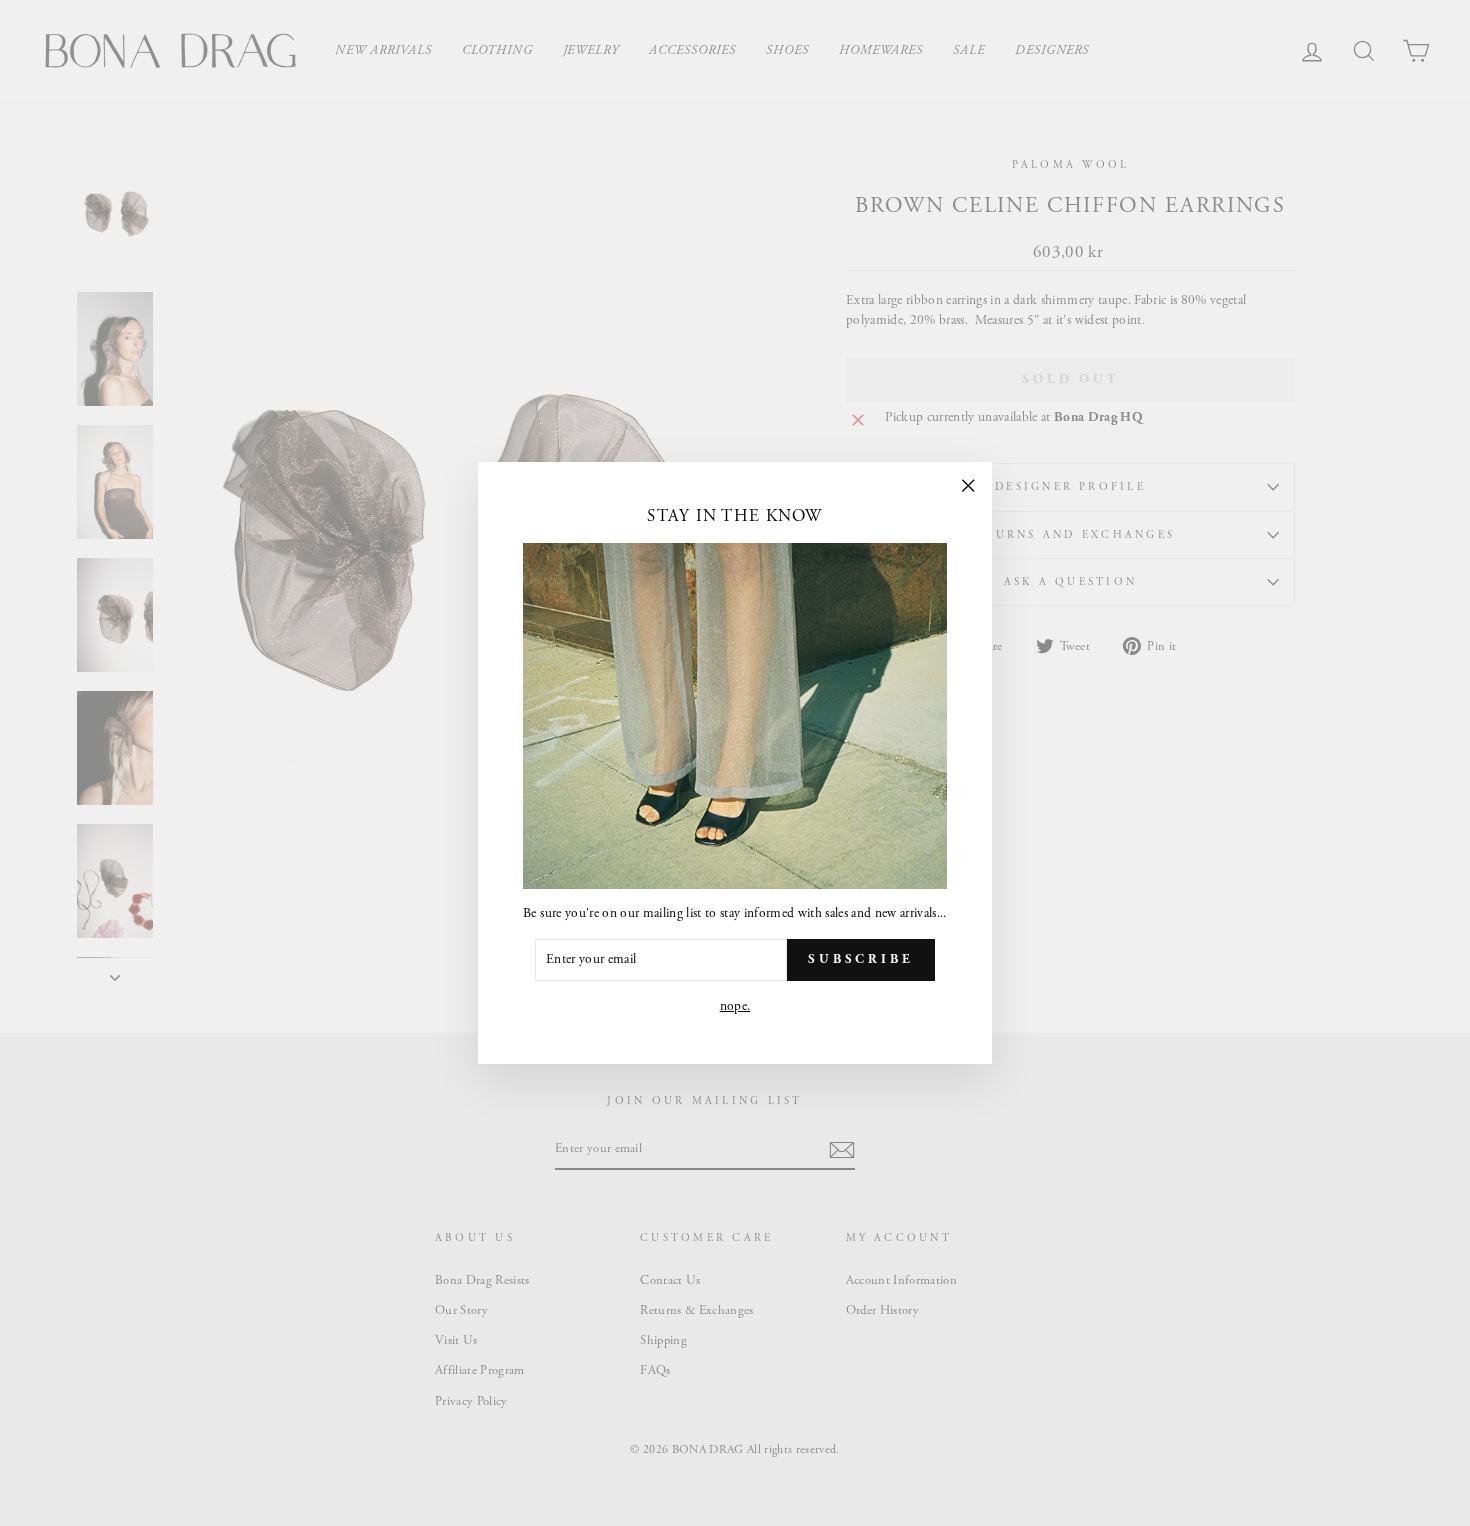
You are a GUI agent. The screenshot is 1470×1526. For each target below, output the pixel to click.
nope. (735, 1006)
